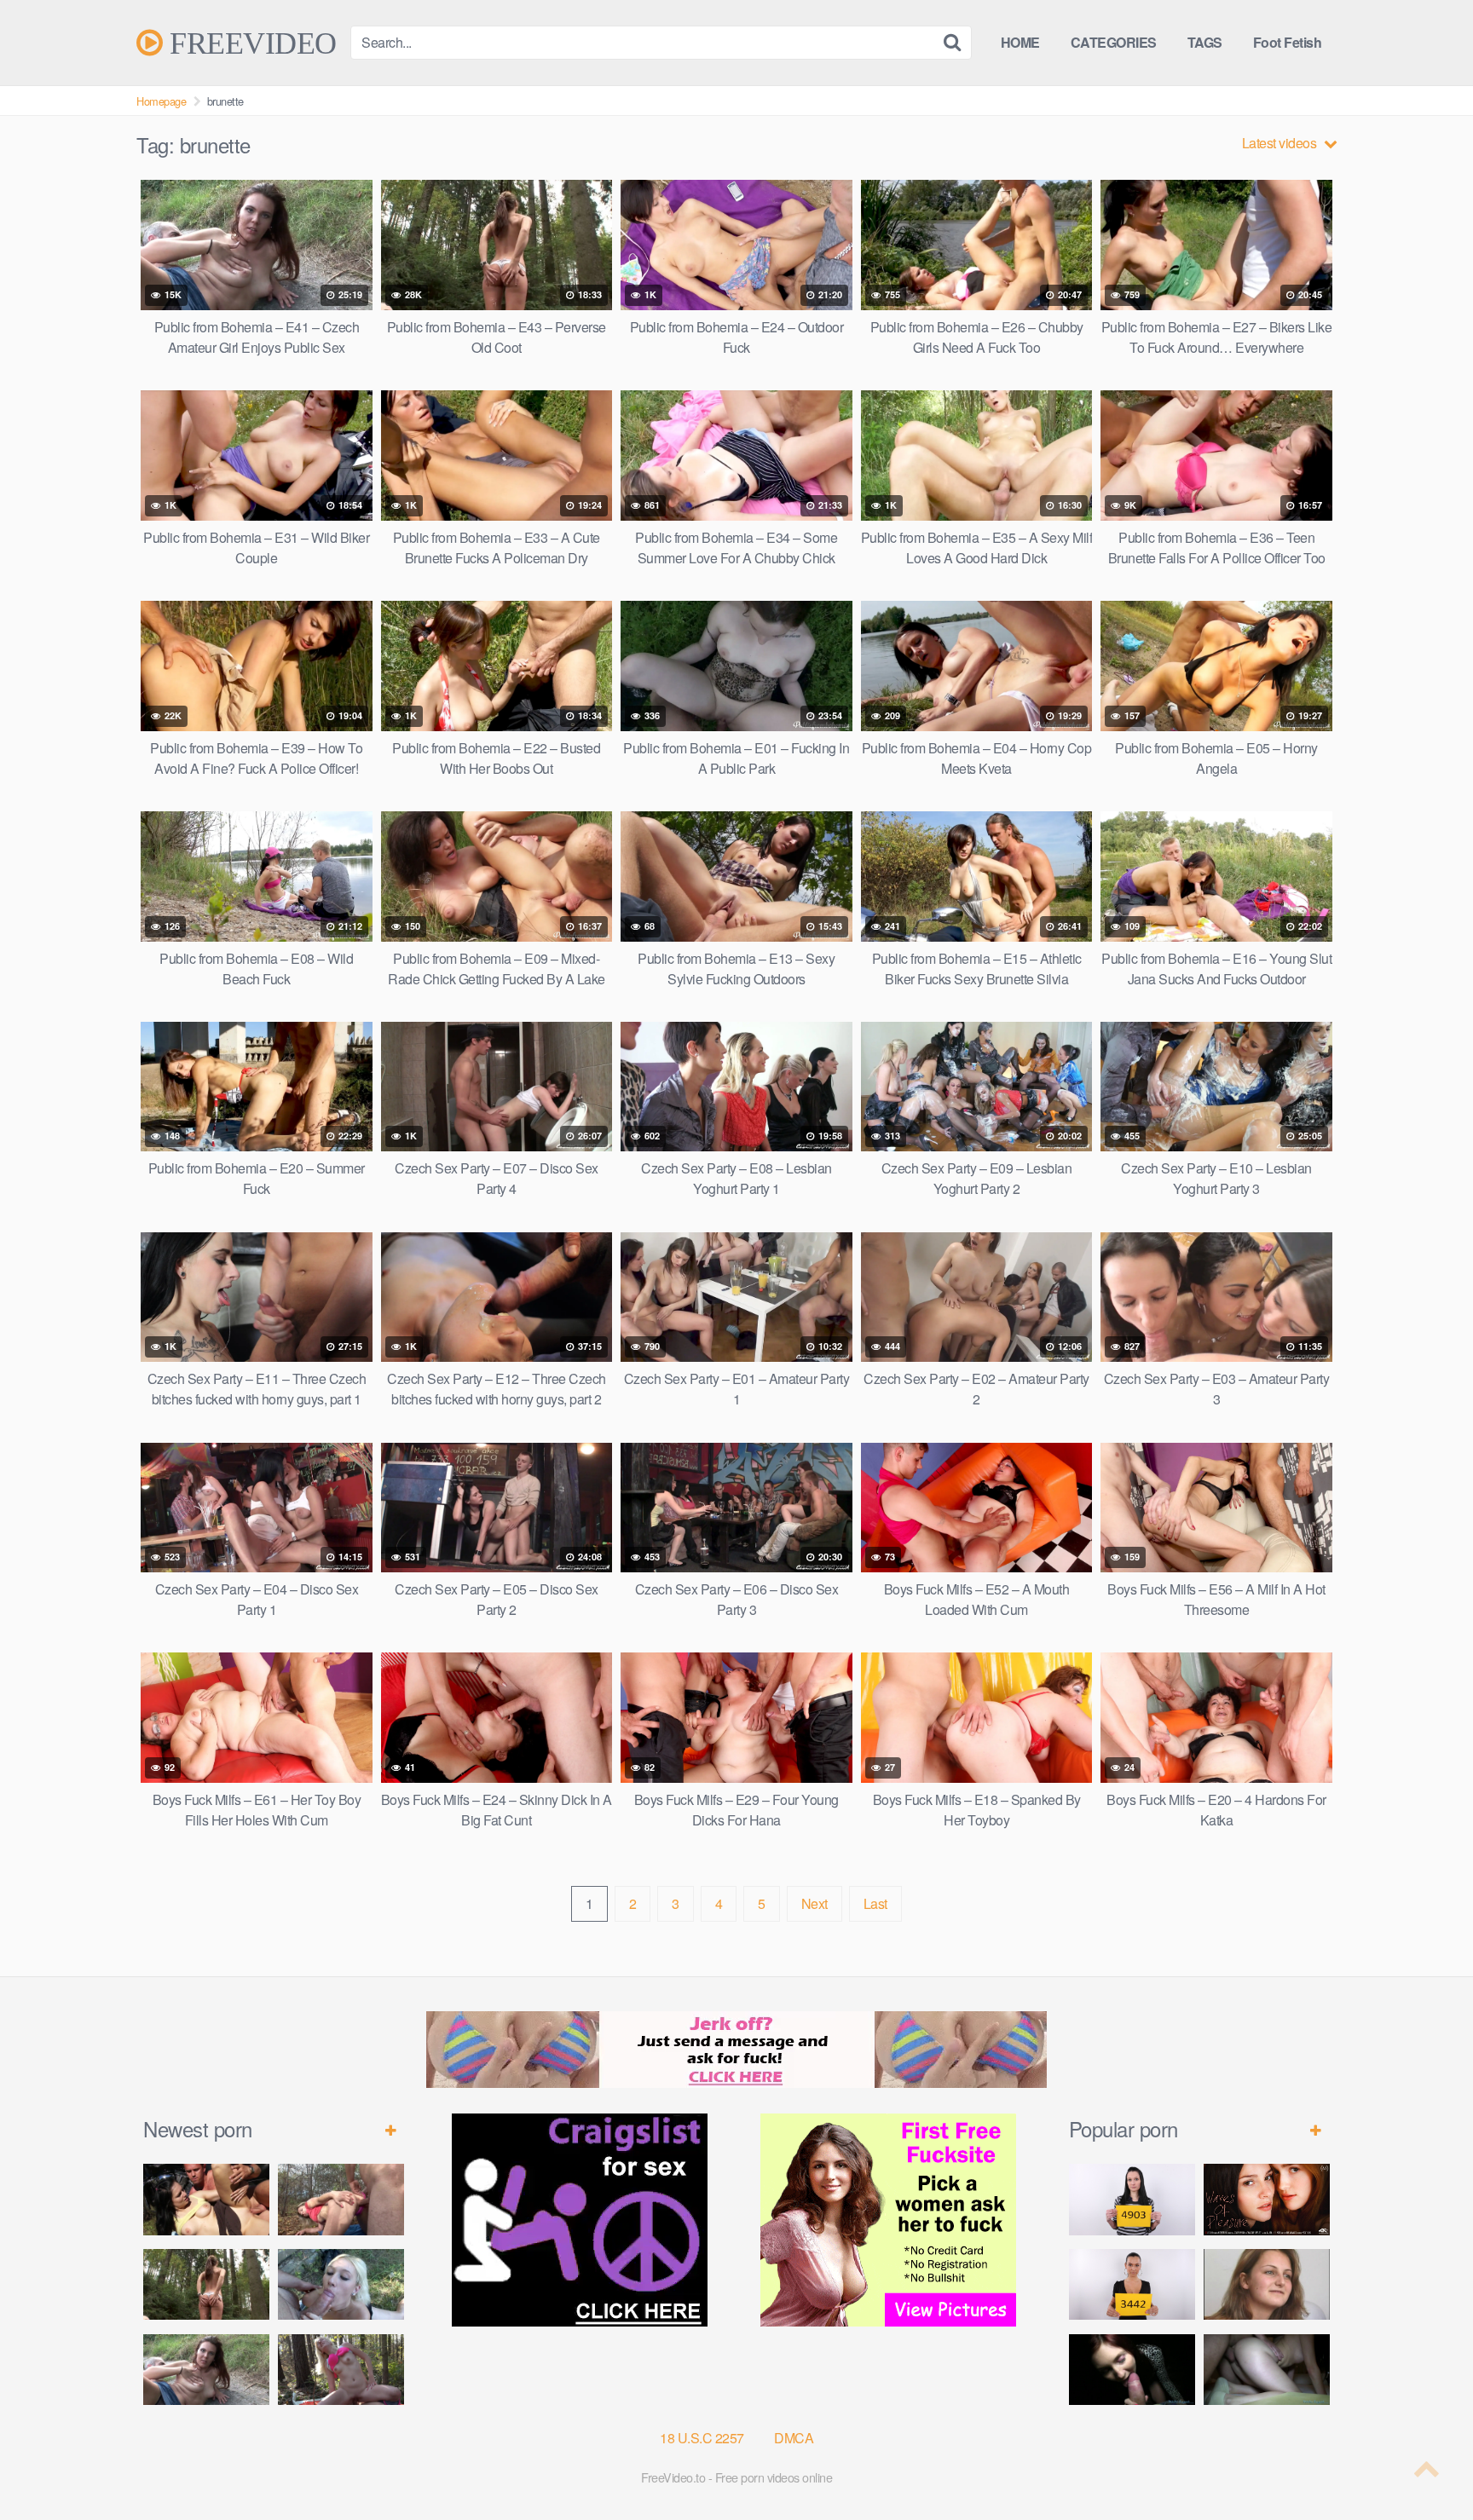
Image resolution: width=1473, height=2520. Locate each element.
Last (875, 1903)
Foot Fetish (1288, 42)
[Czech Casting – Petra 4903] (1132, 2199)
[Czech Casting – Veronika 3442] (1132, 2284)
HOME (1020, 42)
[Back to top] (1426, 2465)
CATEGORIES (1114, 42)
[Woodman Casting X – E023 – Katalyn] (1267, 2284)
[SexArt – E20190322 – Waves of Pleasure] (1267, 2199)
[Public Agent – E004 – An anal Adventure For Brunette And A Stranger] (1132, 2370)
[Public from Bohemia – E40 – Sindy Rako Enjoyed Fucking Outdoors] (341, 2370)
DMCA (794, 2438)
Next (814, 1903)
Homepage (161, 101)
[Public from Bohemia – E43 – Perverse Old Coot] (206, 2284)
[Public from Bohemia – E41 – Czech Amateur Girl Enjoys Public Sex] (206, 2370)
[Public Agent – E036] (1267, 2370)
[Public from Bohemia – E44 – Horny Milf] (341, 2199)
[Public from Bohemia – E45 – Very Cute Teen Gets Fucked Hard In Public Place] (206, 2199)
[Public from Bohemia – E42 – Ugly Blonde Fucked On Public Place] (341, 2284)
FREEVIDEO (250, 43)
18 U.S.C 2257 (702, 2438)
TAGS (1205, 42)
